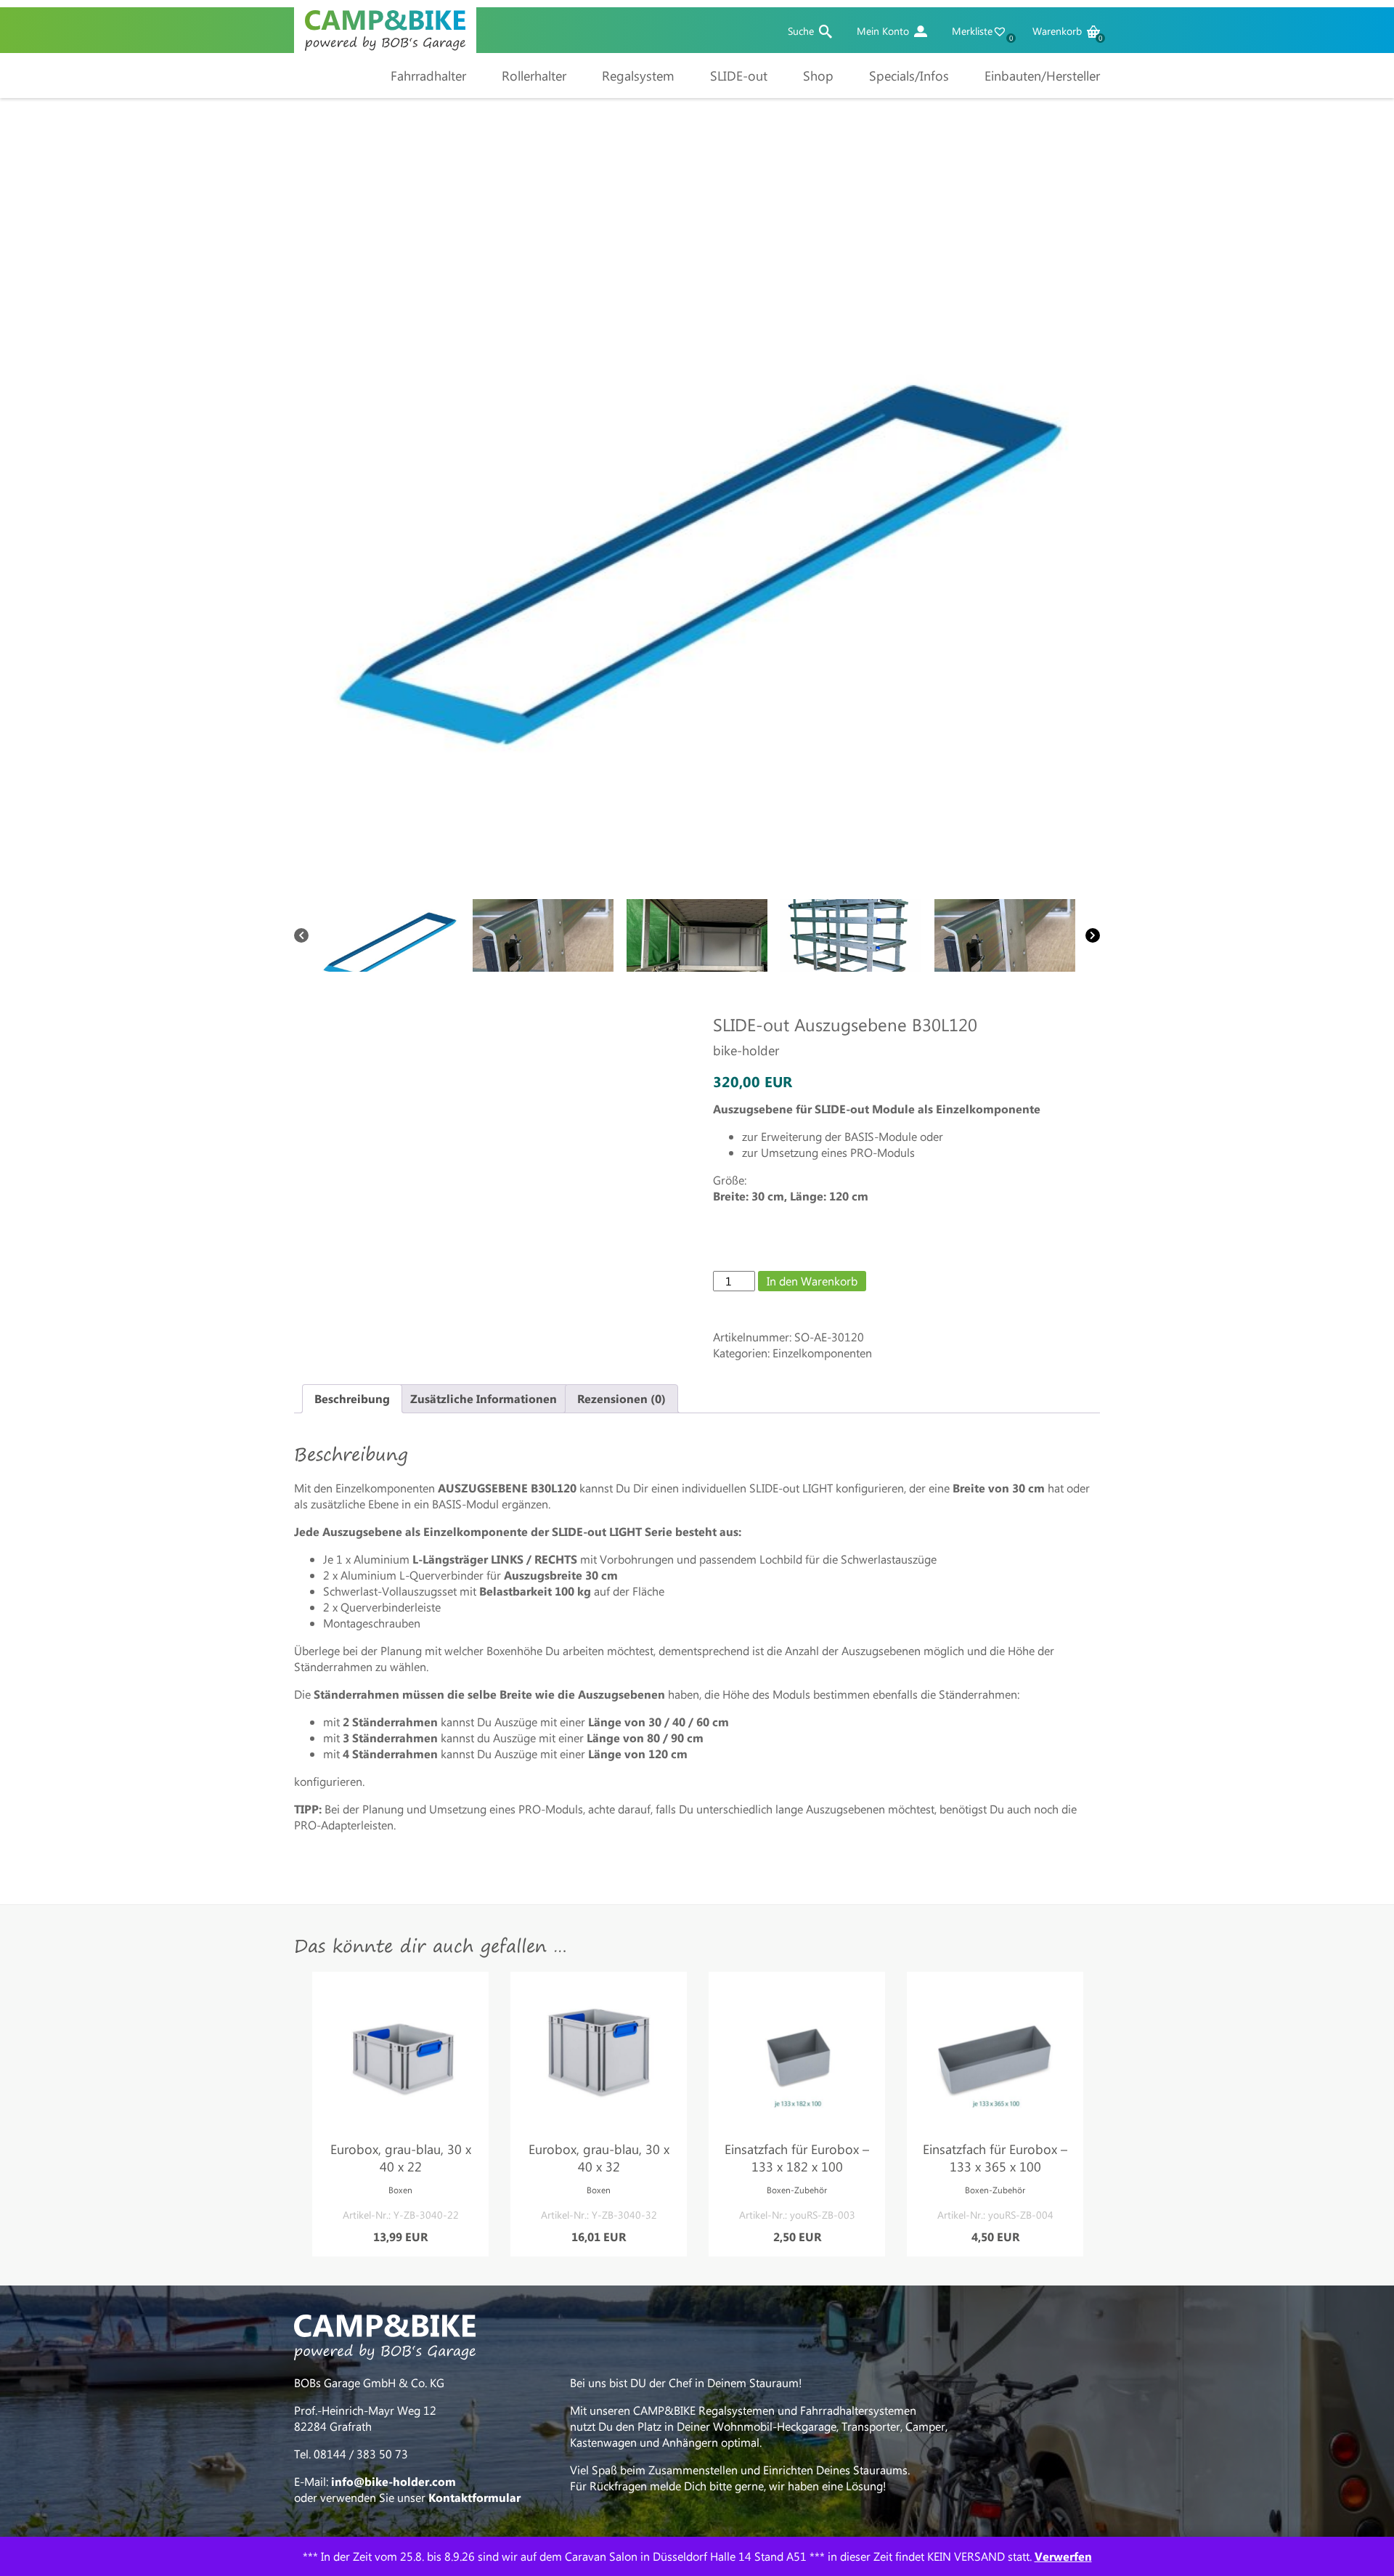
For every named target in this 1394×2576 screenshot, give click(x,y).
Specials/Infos (909, 76)
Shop (818, 76)
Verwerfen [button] (1063, 2556)
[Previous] (301, 935)
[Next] (1093, 935)
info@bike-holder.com (394, 2481)
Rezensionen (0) (621, 1398)
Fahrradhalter (428, 76)
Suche (801, 31)
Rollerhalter (534, 76)
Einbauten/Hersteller (1042, 76)
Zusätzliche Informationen (484, 1398)
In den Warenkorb (812, 1281)
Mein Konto (883, 31)
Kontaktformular (474, 2497)
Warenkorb (1066, 31)
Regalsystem (638, 76)
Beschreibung (352, 1398)
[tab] (352, 1399)
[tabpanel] (400, 2114)
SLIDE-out (739, 76)
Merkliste (981, 31)
